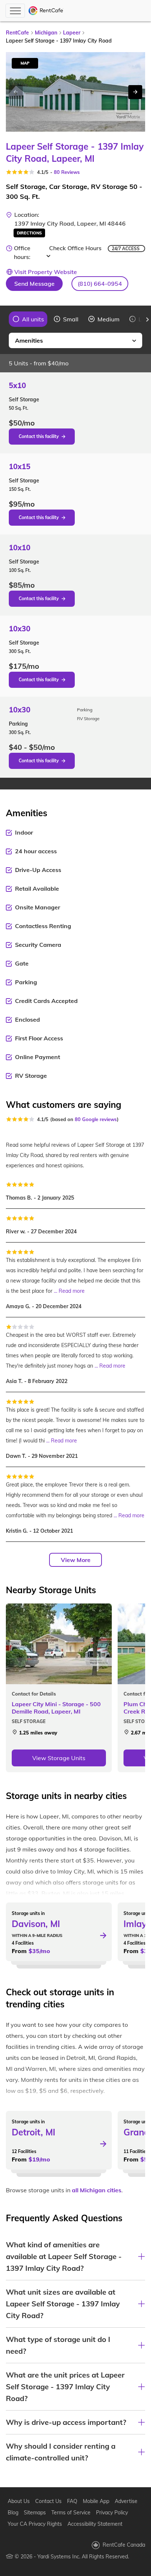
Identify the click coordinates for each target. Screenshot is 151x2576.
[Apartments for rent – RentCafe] (46, 11)
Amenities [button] (29, 340)
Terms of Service (71, 2513)
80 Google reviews (96, 1119)
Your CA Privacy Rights (35, 2524)
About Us (19, 2501)
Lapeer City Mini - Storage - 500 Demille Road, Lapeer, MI (56, 1708)
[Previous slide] (4, 320)
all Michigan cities (97, 2190)
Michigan (46, 33)
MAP (25, 63)
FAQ (72, 2501)
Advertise (126, 2501)
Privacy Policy (112, 2513)
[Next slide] (135, 92)
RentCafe (17, 33)
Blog (13, 2513)
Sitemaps (35, 2513)
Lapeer (72, 33)
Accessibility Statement (95, 2524)
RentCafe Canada (124, 2545)
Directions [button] (29, 233)
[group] (28, 319)
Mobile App (96, 2501)
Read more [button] (72, 1291)
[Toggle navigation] (15, 11)
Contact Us (48, 2501)
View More (76, 1560)
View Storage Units (59, 1758)
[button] (100, 284)
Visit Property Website (46, 272)
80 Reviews (67, 172)
